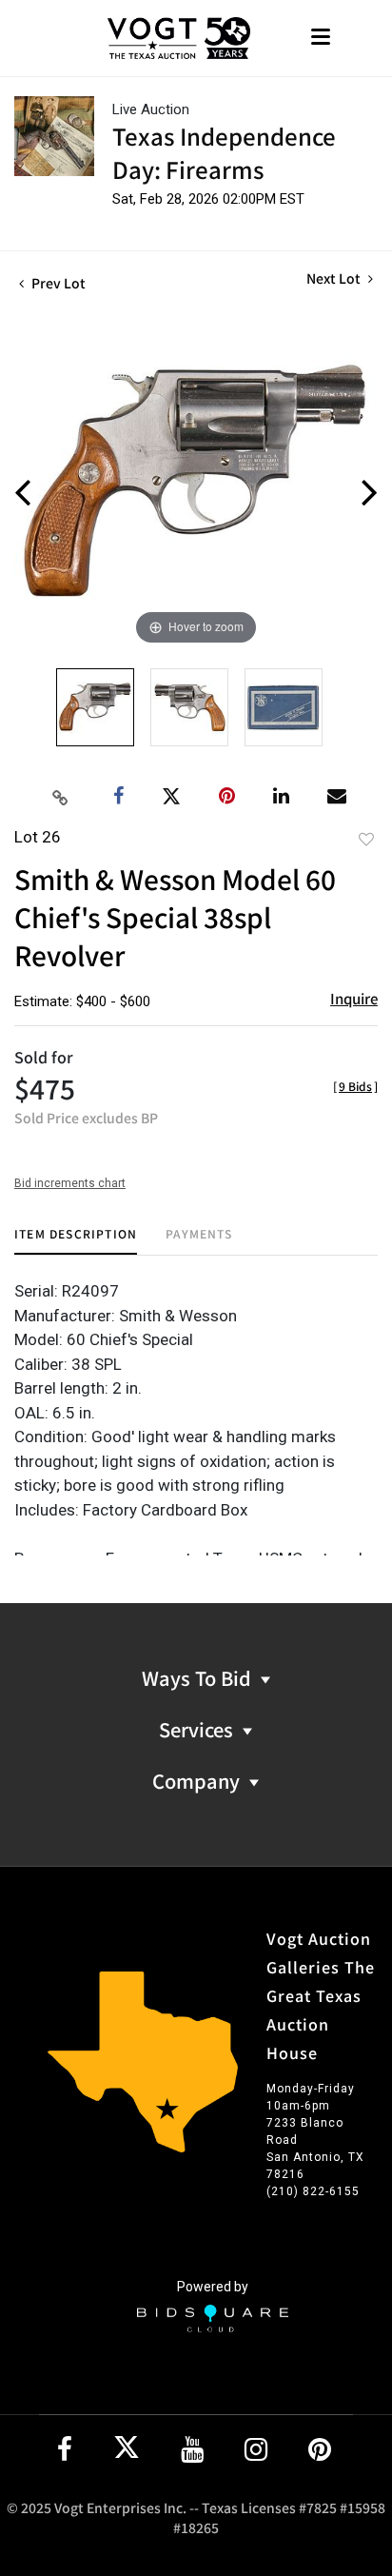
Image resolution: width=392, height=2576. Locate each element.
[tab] (76, 1241)
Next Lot (335, 278)
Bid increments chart (70, 1183)
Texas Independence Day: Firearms (224, 152)
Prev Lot (57, 283)
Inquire (354, 998)
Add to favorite (366, 839)
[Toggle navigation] (321, 39)
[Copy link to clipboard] (61, 797)
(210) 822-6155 (313, 2191)
